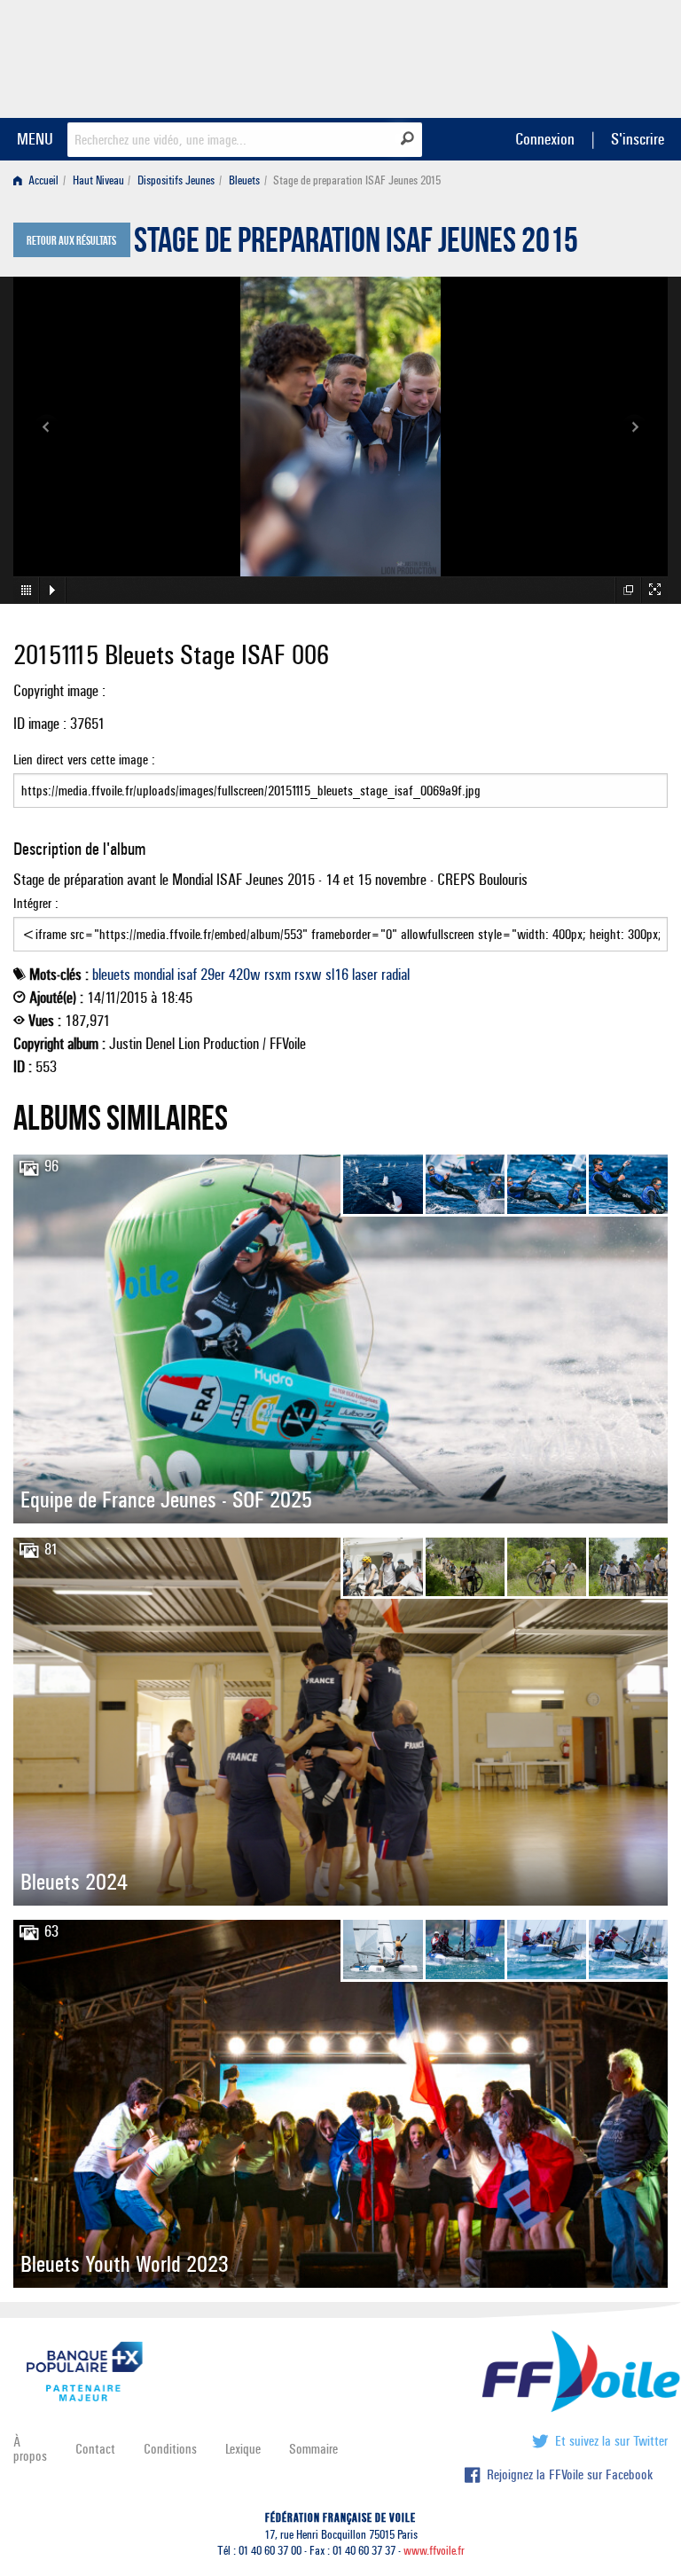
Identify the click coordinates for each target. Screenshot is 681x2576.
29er (213, 975)
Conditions (170, 2449)
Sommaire (313, 2449)
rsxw (308, 975)
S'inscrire (638, 139)
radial (395, 975)
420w (245, 975)
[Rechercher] (407, 138)
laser (365, 975)
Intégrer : (36, 903)
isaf (187, 975)
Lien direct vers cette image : (84, 759)
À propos (30, 2449)
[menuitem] (39, 180)
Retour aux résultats (71, 241)
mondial (154, 975)
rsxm (278, 975)
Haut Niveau (98, 180)
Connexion (545, 139)
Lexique (243, 2449)
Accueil (42, 180)
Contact (95, 2449)
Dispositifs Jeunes (176, 180)
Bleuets (244, 180)
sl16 (337, 975)
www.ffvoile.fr (434, 2551)
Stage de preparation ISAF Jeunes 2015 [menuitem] (357, 180)
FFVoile (556, 56)
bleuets (111, 975)
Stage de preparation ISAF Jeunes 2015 (356, 245)
